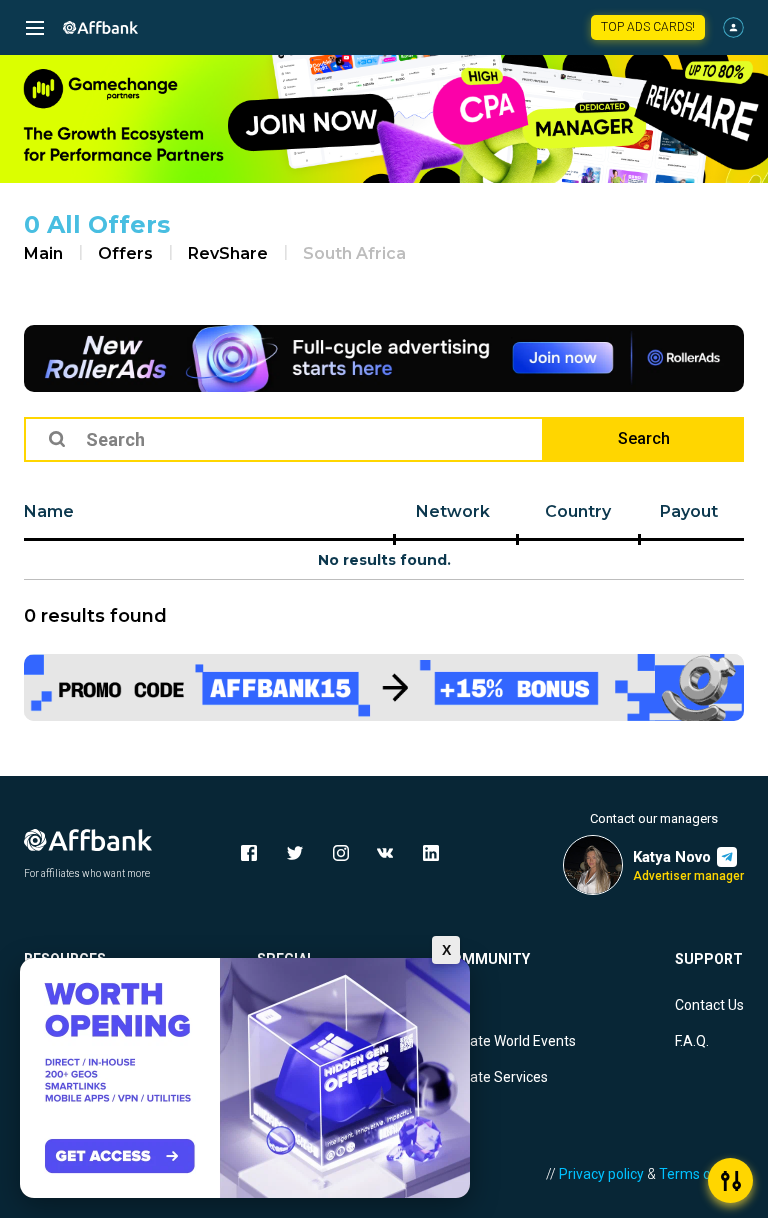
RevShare (228, 253)
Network (453, 511)
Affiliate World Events (509, 1041)
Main (43, 253)
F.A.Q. (692, 1041)
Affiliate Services (495, 1077)
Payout (689, 511)
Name (49, 511)
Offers (125, 253)
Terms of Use (701, 1174)
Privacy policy (601, 1174)
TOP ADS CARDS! (648, 27)
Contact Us (709, 1005)
